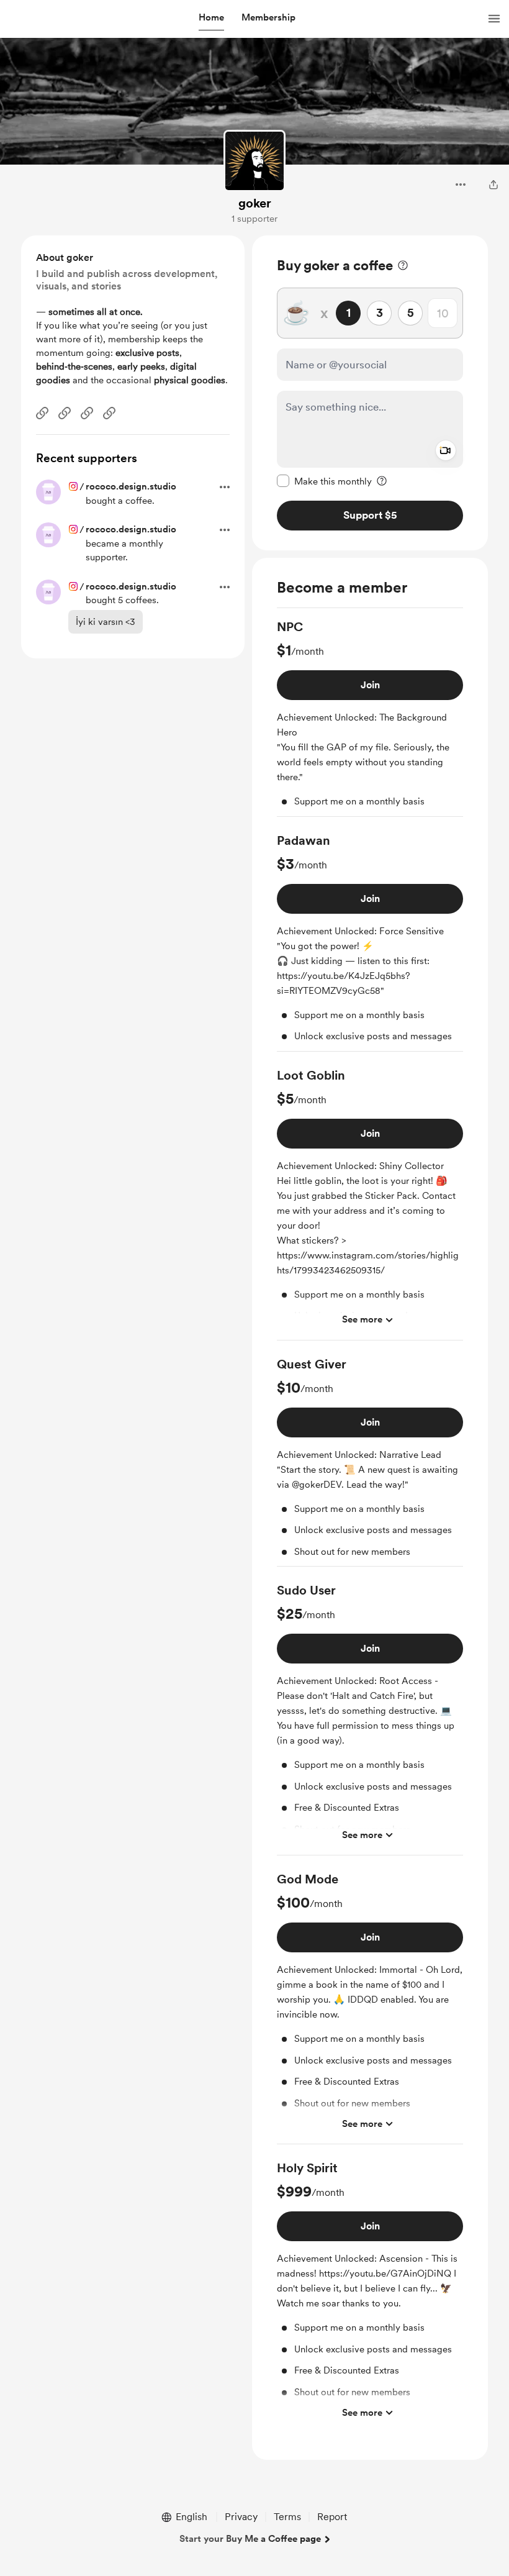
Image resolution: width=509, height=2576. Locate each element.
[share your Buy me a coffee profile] (493, 184)
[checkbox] (324, 481)
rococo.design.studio (131, 486)
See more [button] (362, 1319)
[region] (370, 393)
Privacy (241, 2517)
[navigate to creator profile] (254, 161)
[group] (370, 717)
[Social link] (42, 413)
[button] (211, 18)
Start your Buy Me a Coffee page (250, 2539)
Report (332, 2517)
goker (255, 203)
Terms (287, 2517)
